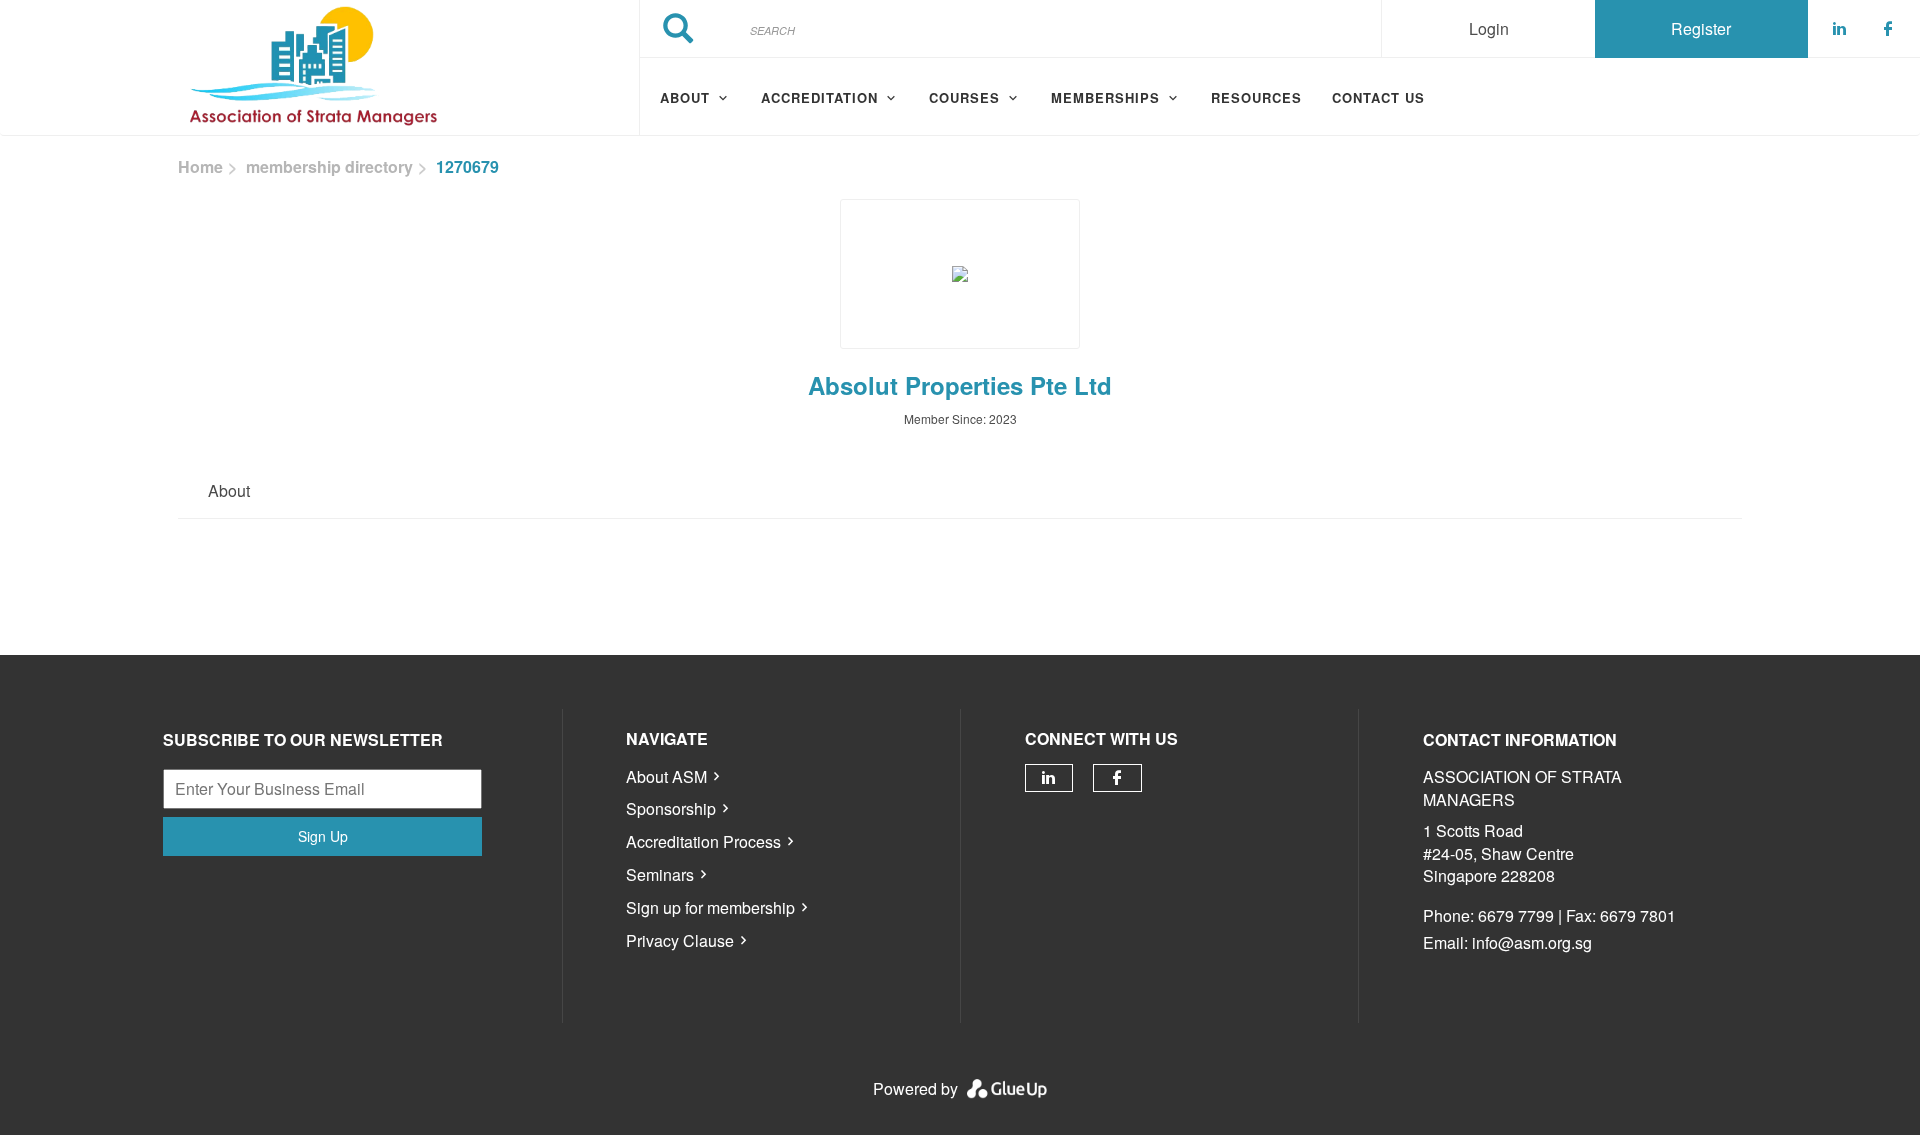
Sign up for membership (710, 907)
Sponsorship (671, 808)
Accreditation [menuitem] (819, 97)
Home (200, 166)
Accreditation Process (703, 841)
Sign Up (323, 836)
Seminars (660, 874)
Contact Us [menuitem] (1378, 97)
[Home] (319, 68)
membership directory (329, 166)
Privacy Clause (680, 940)
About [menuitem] (685, 97)
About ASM (666, 776)
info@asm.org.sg (1532, 942)
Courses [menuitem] (964, 97)
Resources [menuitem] (1256, 97)
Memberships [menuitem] (1105, 97)
